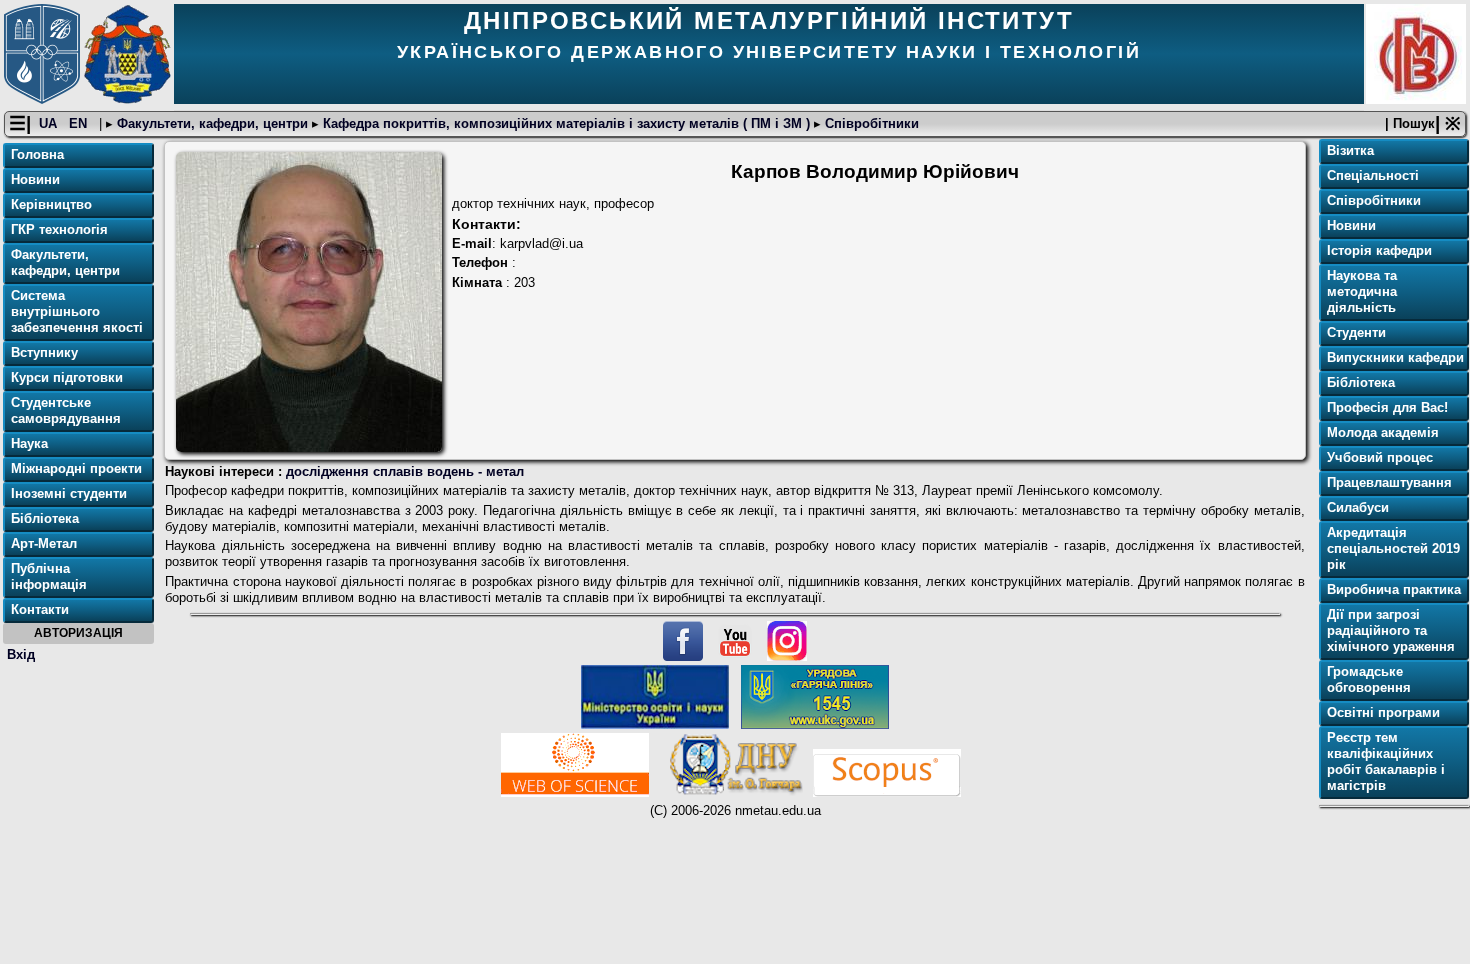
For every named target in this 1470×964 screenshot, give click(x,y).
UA (50, 123)
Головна (37, 154)
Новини (35, 179)
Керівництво (51, 204)
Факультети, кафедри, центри (212, 123)
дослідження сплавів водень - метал (405, 471)
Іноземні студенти (69, 493)
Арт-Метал (44, 543)
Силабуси (1358, 507)
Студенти (1356, 332)
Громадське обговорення (1369, 679)
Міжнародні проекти (76, 468)
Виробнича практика (1394, 589)
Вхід (21, 654)
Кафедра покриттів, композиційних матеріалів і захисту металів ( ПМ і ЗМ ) (566, 123)
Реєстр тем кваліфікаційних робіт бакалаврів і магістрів (1386, 761)
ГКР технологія (59, 229)
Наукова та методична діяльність (1362, 291)
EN (80, 123)
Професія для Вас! (1387, 407)
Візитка (1350, 150)
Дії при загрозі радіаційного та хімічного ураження (1391, 630)
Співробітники (870, 123)
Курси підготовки (67, 377)
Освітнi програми (1383, 712)
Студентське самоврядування (66, 410)
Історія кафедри (1379, 250)
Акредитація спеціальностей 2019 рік (1393, 548)
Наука (29, 443)
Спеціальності (1373, 175)
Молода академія (1383, 432)
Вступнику (44, 352)
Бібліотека (45, 518)
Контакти (40, 609)
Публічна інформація (49, 576)
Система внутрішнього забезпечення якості (77, 311)
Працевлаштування (1389, 482)
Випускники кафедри (1395, 357)
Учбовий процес (1380, 457)
